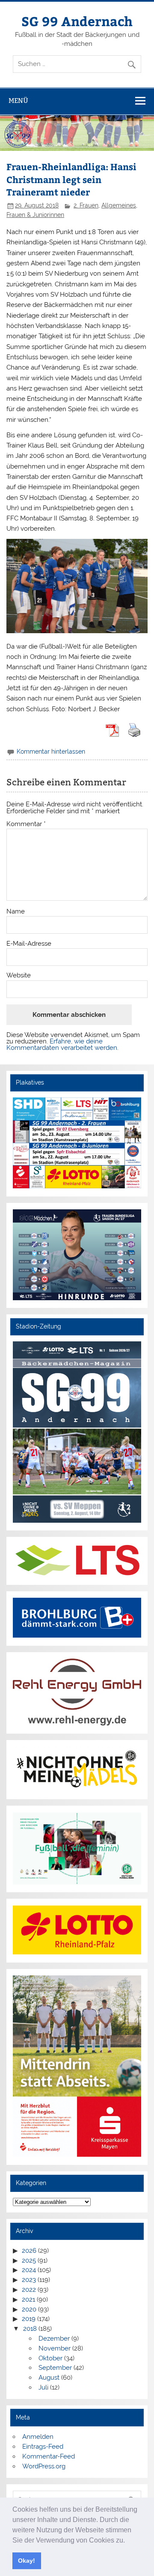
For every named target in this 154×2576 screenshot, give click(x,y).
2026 (29, 2251)
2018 (30, 2329)
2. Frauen (86, 205)
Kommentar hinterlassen (51, 751)
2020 (29, 2309)
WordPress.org (44, 2466)
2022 (29, 2290)
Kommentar (26, 824)
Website (19, 975)
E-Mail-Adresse (29, 944)
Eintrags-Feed (43, 2447)
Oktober (50, 2358)
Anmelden (38, 2437)
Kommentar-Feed (49, 2456)
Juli (43, 2387)
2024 (29, 2270)
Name (16, 912)
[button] (128, 2541)
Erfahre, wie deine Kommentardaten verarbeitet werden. (62, 1045)
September (55, 2368)
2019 (29, 2319)
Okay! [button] (27, 2561)
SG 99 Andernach (77, 21)
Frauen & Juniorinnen (35, 215)
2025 (29, 2260)
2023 (29, 2280)
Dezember (54, 2339)
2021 (28, 2299)
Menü (18, 101)
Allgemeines (119, 205)
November (55, 2348)
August (49, 2378)
